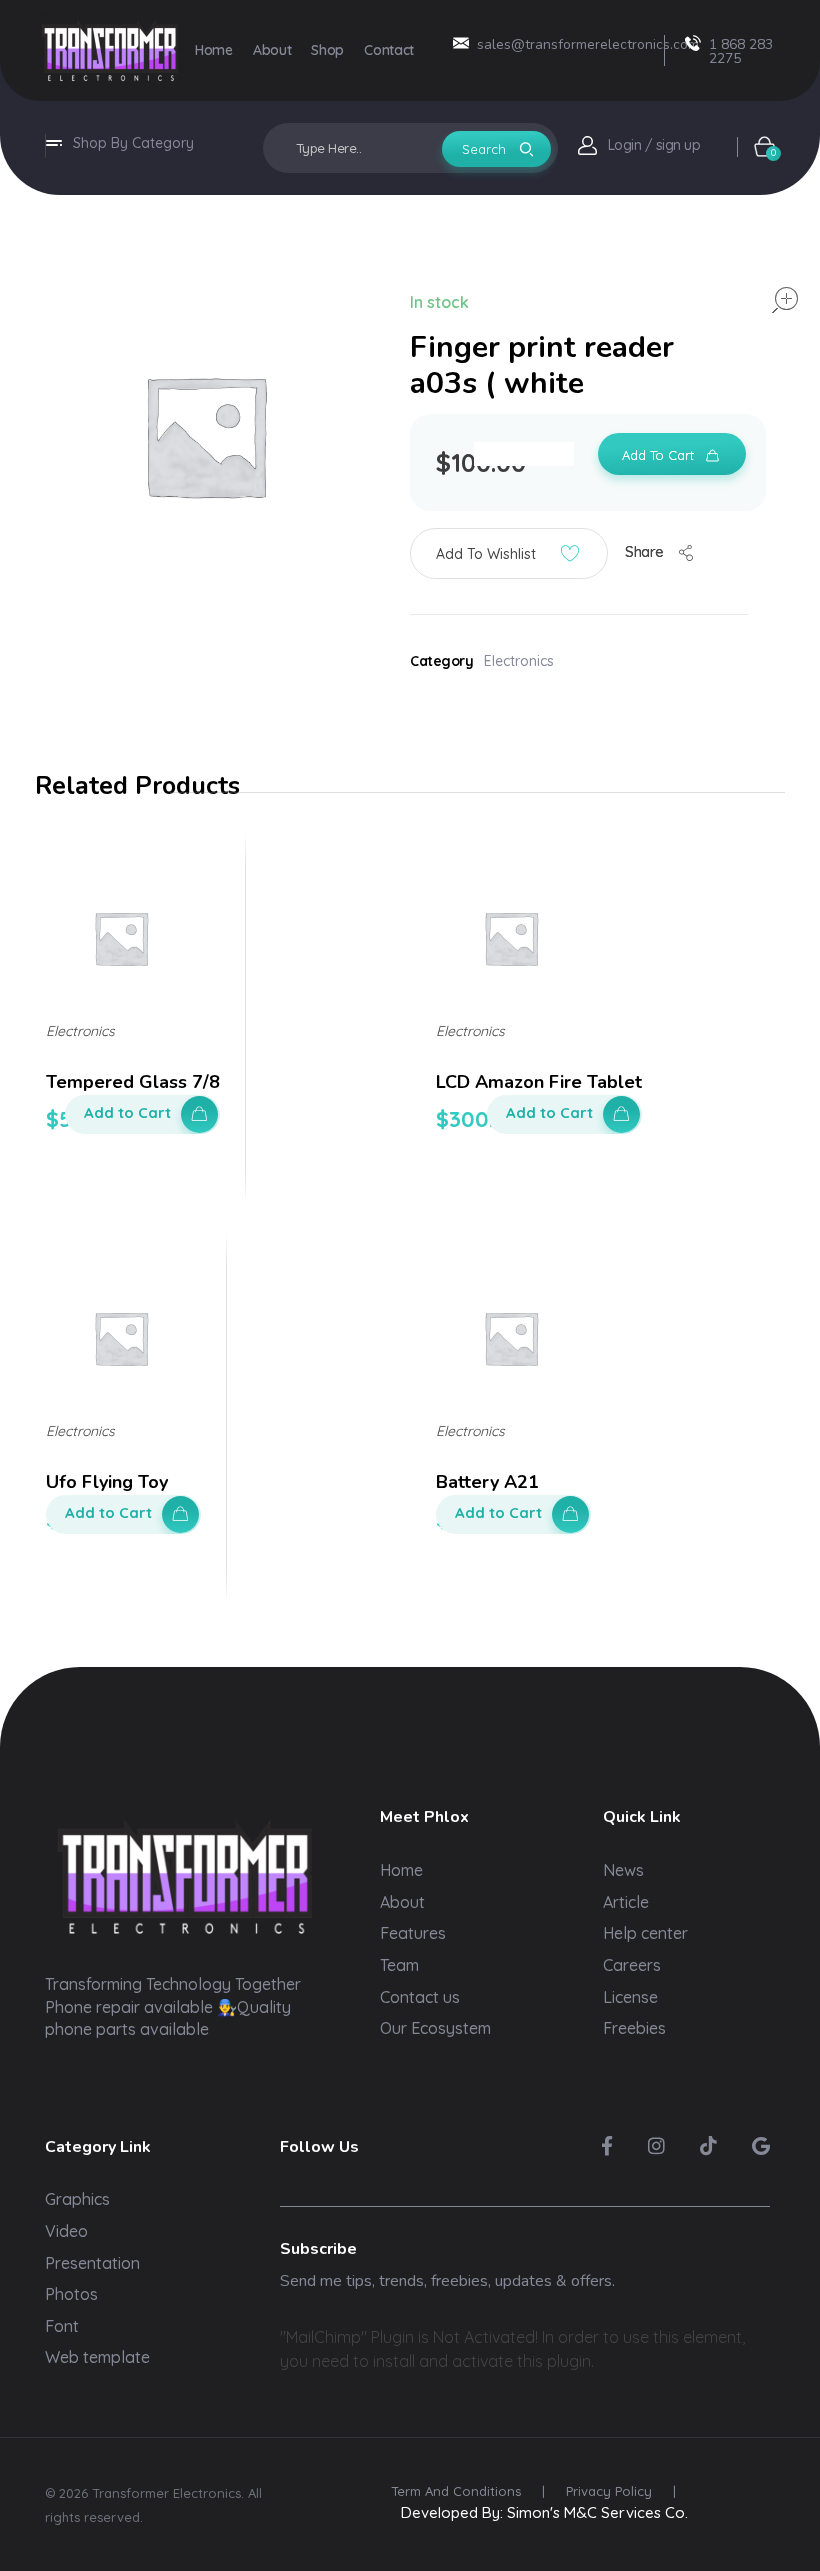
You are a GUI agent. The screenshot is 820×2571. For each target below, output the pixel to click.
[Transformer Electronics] (110, 50)
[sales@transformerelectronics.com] (461, 43)
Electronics (519, 661)
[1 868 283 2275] (693, 43)
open (785, 300)
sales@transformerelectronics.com (588, 44)
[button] (509, 553)
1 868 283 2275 (741, 51)
